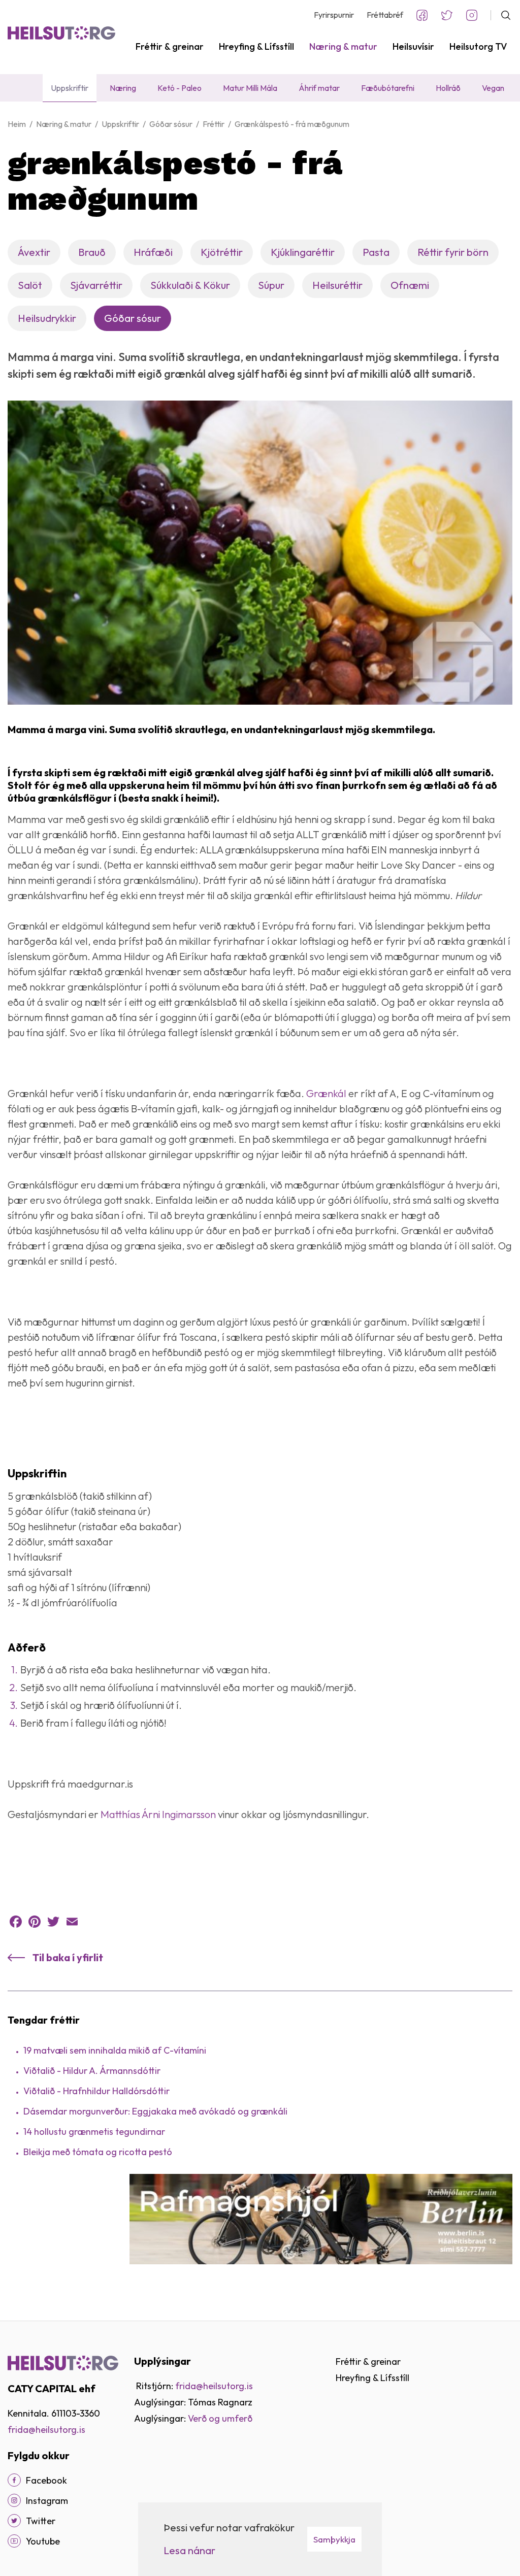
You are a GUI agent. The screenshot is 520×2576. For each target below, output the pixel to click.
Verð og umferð (220, 2418)
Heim (17, 124)
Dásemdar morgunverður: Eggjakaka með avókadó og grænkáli (155, 2111)
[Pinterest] (35, 1922)
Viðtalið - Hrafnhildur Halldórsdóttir (96, 2091)
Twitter (447, 15)
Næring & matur (64, 124)
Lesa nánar (189, 2550)
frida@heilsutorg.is (46, 2430)
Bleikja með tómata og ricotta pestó (98, 2152)
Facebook (422, 15)
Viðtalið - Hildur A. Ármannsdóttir (92, 2071)
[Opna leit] (501, 15)
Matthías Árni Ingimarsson (158, 1814)
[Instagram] (14, 2500)
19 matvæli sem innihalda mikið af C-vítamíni (115, 2050)
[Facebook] (16, 1922)
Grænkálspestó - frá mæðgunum (292, 124)
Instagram (472, 15)
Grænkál (326, 1093)
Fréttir (214, 124)
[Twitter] (53, 1922)
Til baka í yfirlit (68, 1957)
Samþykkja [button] (334, 2539)
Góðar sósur (171, 124)
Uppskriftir (120, 124)
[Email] (72, 1922)
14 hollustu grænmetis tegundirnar (94, 2132)
